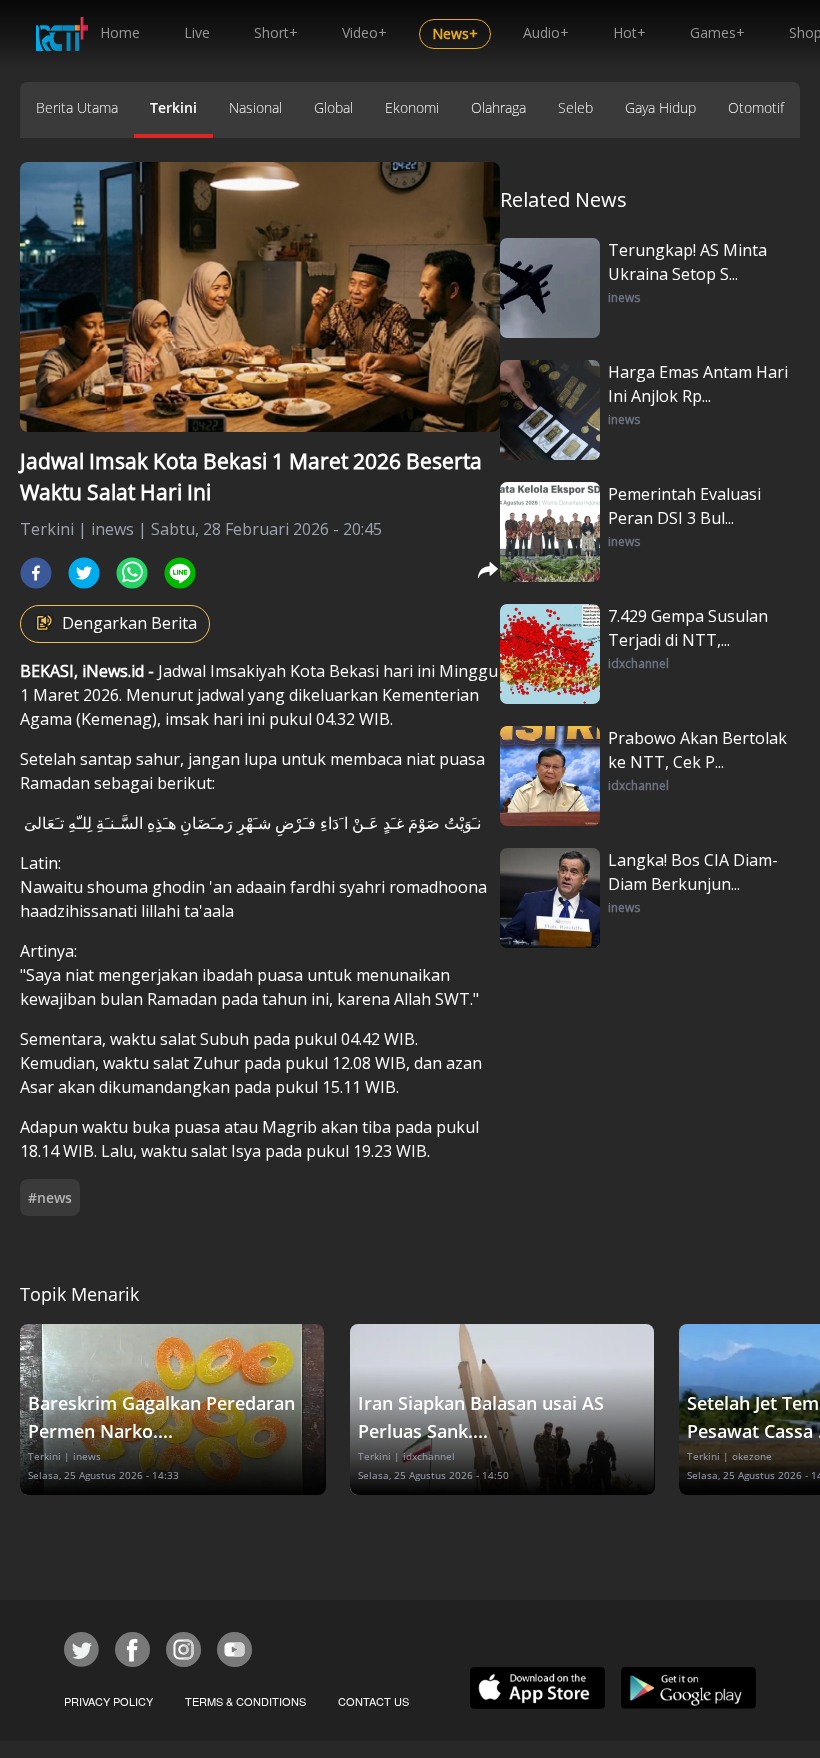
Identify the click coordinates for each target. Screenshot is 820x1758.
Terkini (173, 107)
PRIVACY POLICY (108, 1701)
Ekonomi (412, 107)
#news (50, 1197)
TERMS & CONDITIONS (245, 1701)
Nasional (255, 107)
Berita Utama (77, 107)
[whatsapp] (132, 573)
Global (333, 107)
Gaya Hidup (660, 107)
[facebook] (36, 573)
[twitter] (84, 573)
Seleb (575, 107)
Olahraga (498, 107)
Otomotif (756, 107)
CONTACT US (373, 1701)
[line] (180, 573)
